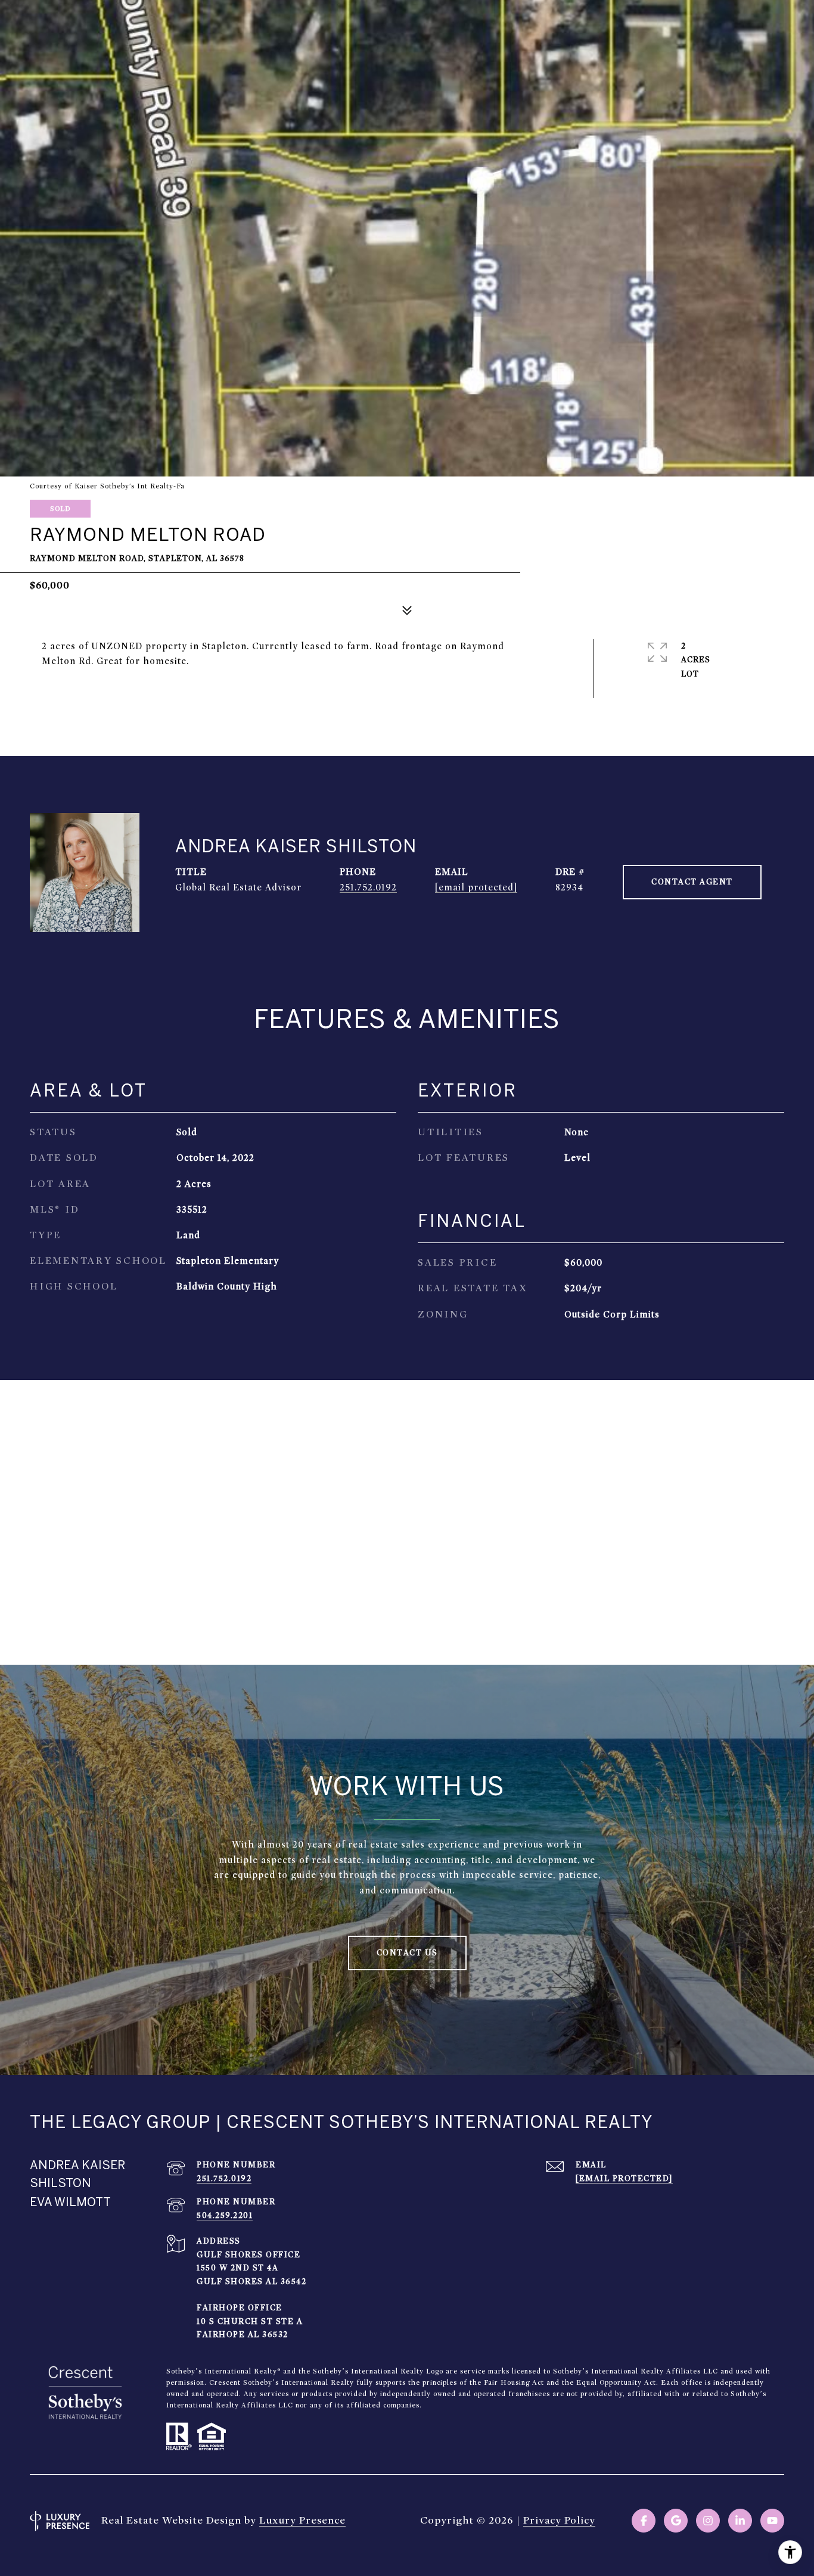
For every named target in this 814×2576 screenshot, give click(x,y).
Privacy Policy (559, 2520)
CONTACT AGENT (692, 882)
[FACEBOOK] (644, 2521)
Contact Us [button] (407, 1953)
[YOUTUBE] (772, 2521)
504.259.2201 (225, 2215)
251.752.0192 (368, 887)
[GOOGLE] (676, 2521)
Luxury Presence (302, 2520)
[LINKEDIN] (740, 2521)
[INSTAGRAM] (708, 2521)
